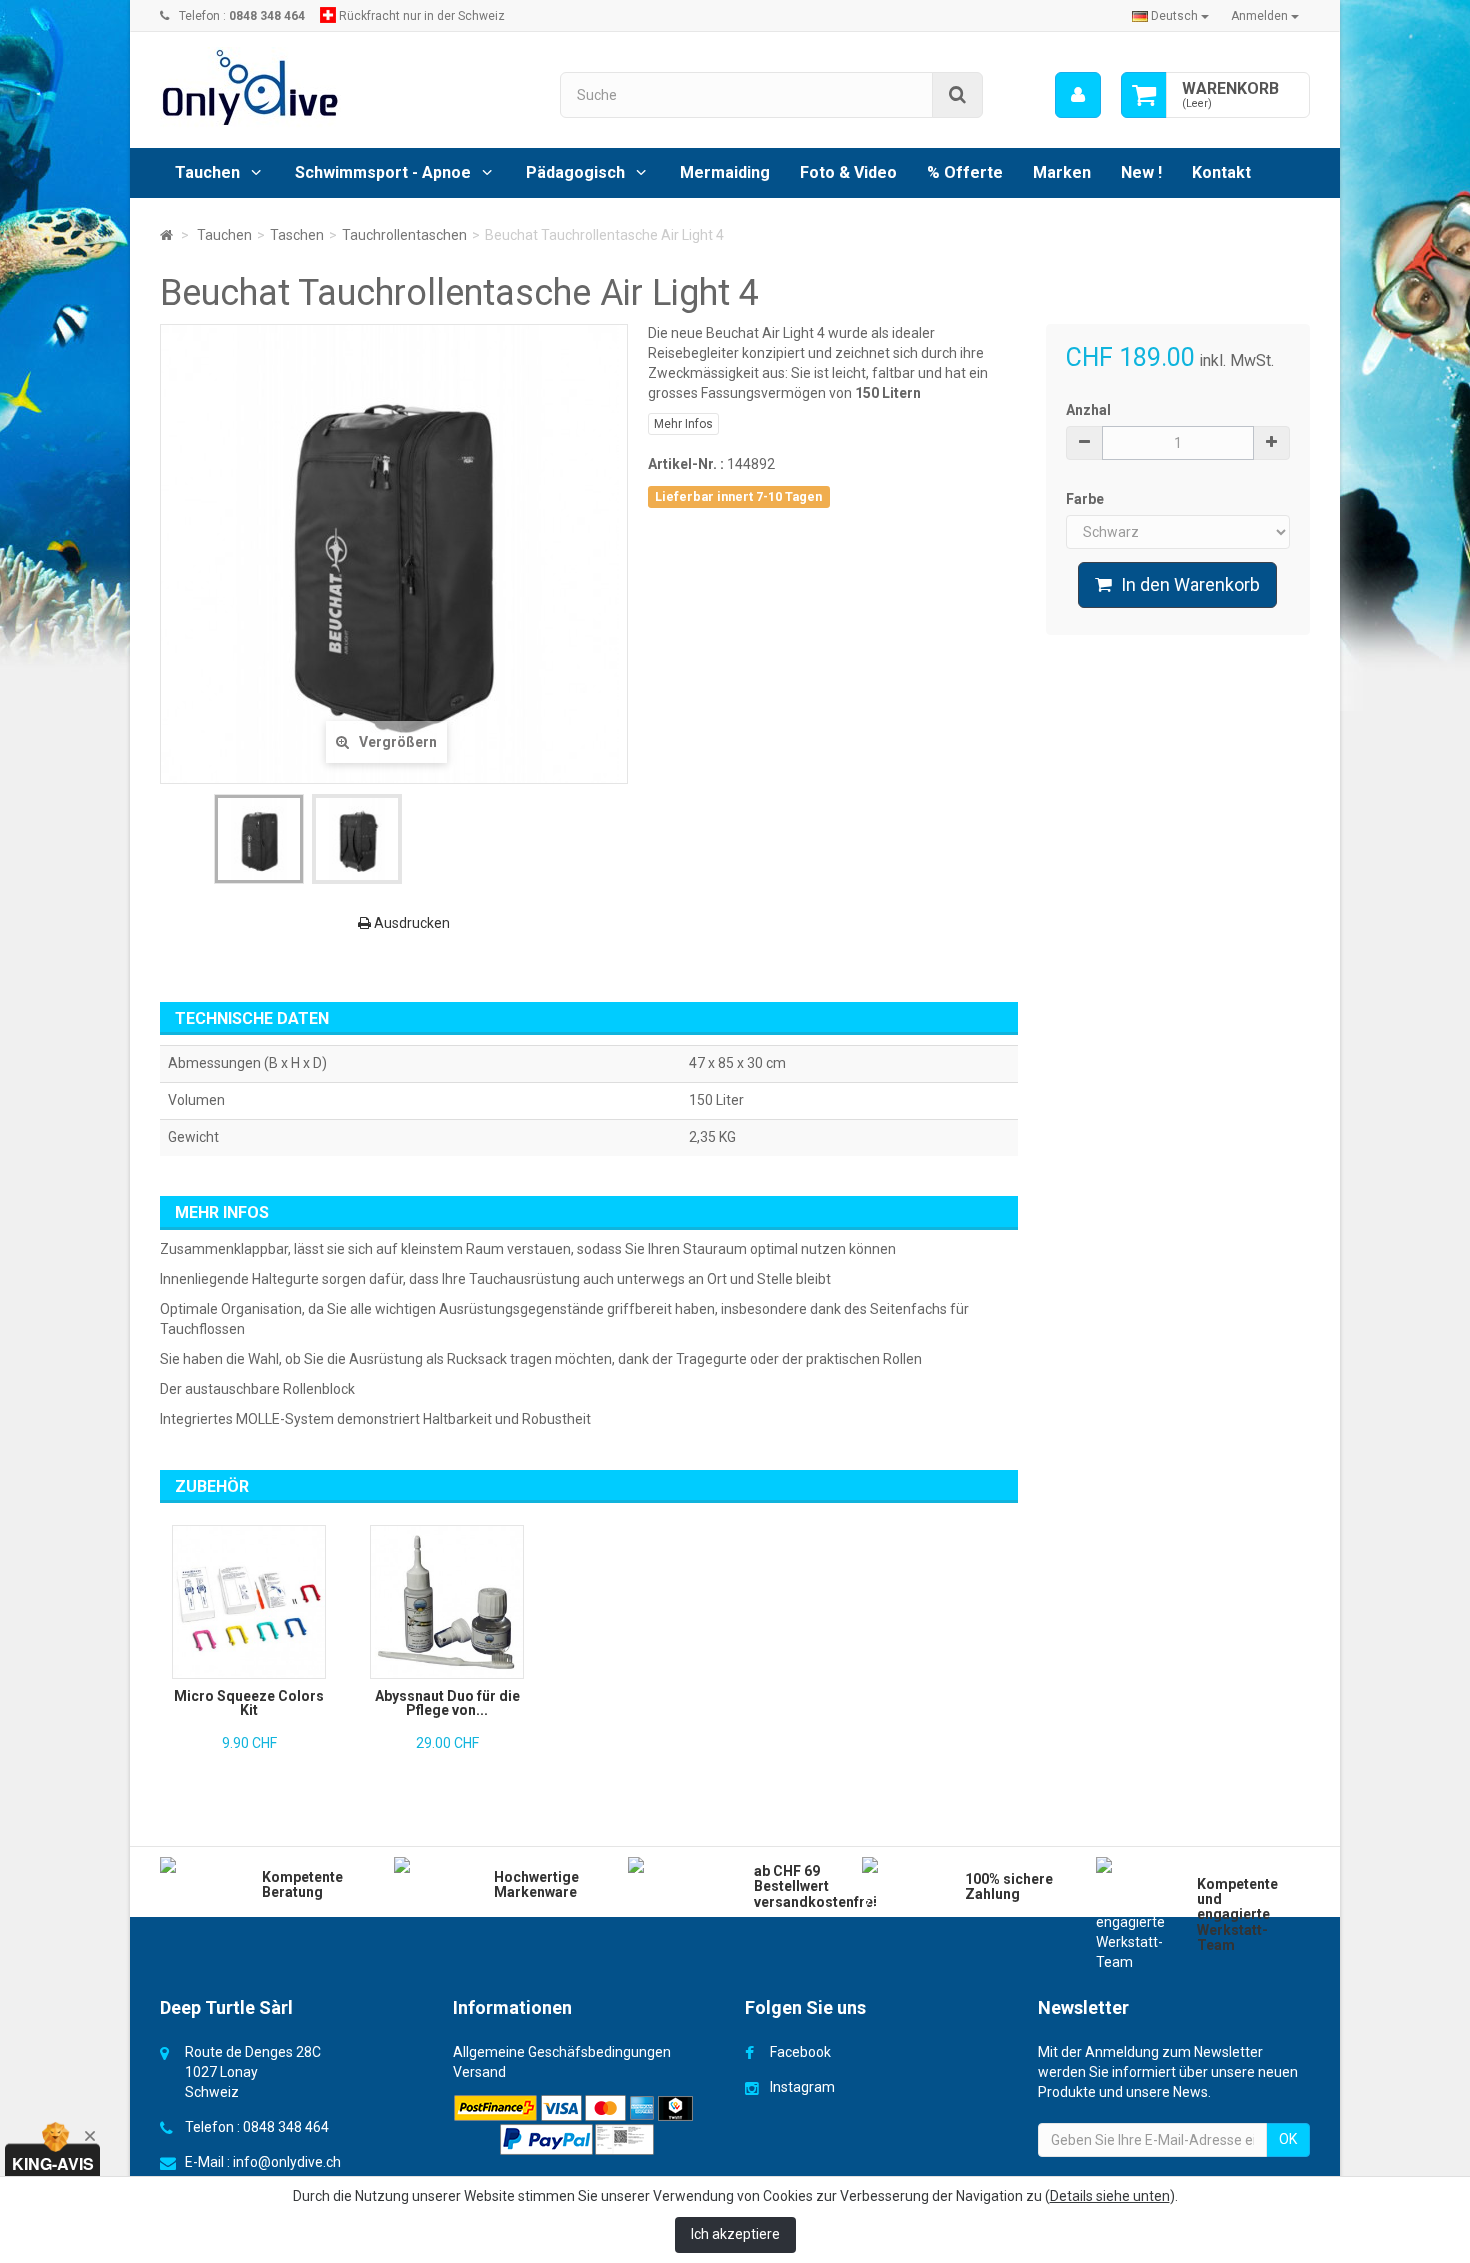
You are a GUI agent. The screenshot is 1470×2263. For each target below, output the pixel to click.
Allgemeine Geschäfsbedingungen (562, 2052)
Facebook (800, 2052)
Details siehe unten (1110, 2196)
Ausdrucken (410, 923)
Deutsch (1174, 16)
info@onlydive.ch (287, 2162)
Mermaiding (725, 172)
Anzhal (1088, 410)
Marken (1062, 172)
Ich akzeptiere (735, 2234)
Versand (479, 2072)
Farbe (1086, 499)
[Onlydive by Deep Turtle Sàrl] (345, 87)
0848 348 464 (286, 2127)
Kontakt (1221, 172)
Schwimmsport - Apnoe (383, 172)
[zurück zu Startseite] (166, 235)
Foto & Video (848, 172)
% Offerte (965, 172)
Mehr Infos (683, 424)
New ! (1141, 172)
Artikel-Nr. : (686, 464)
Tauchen (207, 172)
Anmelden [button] (1261, 16)
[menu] (1078, 95)
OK (1288, 2139)
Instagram (802, 2087)
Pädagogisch (575, 172)
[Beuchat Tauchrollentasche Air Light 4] (259, 839)
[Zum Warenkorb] (1144, 95)
